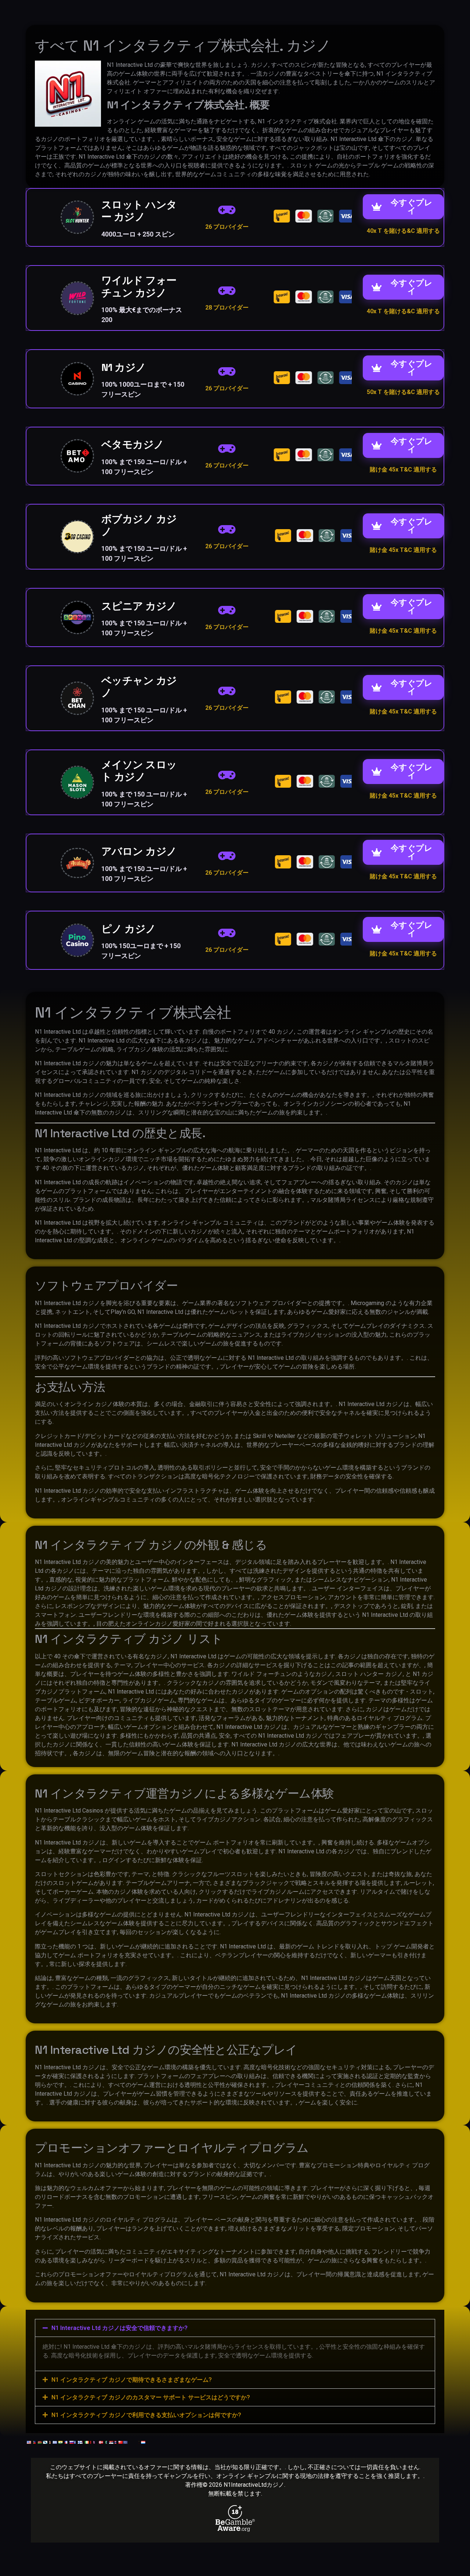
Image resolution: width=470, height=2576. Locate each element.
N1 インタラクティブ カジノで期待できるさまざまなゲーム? (132, 2380)
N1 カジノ (124, 367)
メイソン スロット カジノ (139, 771)
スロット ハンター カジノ (139, 211)
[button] (235, 2328)
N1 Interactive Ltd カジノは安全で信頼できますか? (120, 2328)
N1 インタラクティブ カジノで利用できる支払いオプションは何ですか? (146, 2415)
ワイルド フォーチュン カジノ (139, 286)
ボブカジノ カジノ (139, 525)
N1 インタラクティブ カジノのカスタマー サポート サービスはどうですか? (151, 2397)
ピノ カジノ (129, 929)
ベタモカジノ (133, 444)
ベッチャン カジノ (139, 687)
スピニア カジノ (139, 606)
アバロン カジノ (139, 851)
